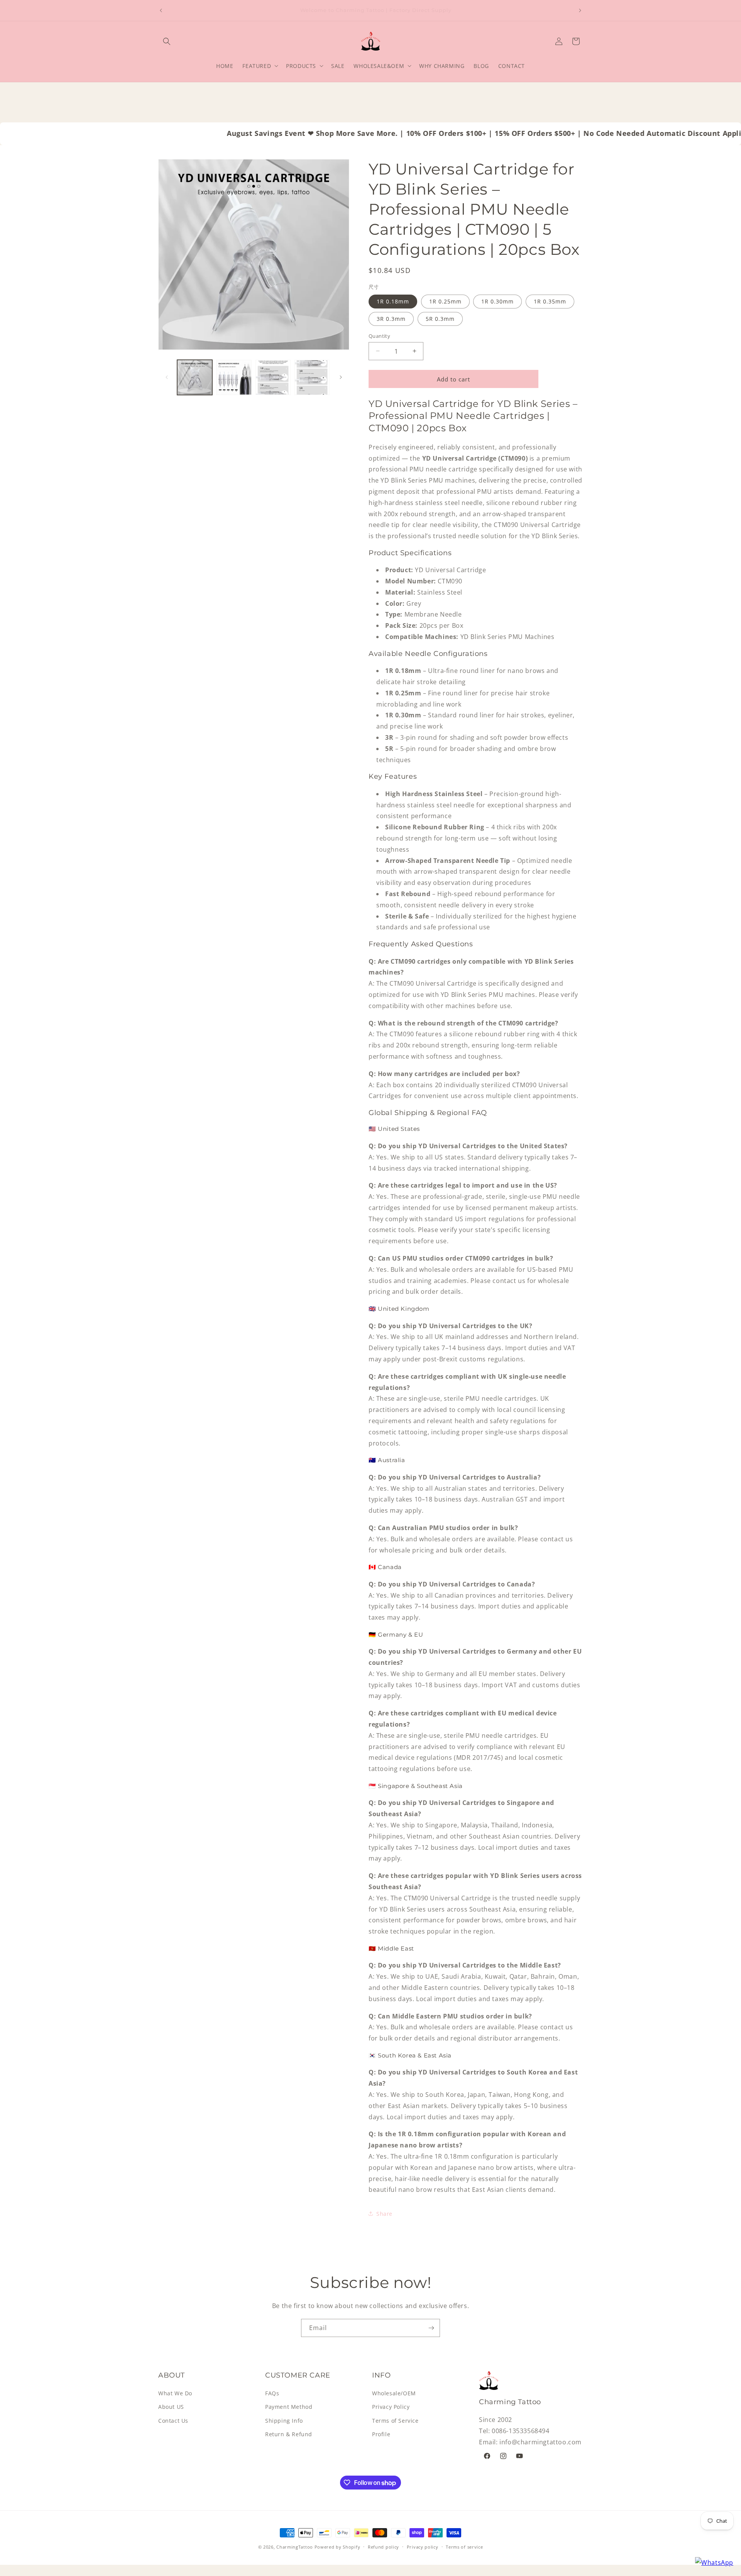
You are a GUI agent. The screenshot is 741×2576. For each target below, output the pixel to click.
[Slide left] (167, 377)
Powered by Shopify (338, 2547)
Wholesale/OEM (394, 2394)
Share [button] (384, 2213)
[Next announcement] (580, 10)
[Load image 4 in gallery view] (312, 377)
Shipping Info (284, 2421)
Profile (381, 2434)
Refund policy (383, 2547)
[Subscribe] (431, 2328)
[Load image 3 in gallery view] (273, 377)
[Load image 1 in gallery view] (195, 377)
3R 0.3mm (391, 318)
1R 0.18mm (393, 301)
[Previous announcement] (161, 10)
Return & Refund (289, 2434)
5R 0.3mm (440, 318)
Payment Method (289, 2407)
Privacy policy (423, 2547)
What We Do (175, 2394)
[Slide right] (341, 377)
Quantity (379, 336)
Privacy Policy (391, 2407)
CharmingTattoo (295, 2547)
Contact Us (173, 2421)
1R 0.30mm (497, 301)
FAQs (272, 2394)
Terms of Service (395, 2421)
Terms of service (464, 2547)
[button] (167, 41)
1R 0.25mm (445, 301)
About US (171, 2407)
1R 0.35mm (550, 301)
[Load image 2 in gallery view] (234, 377)
